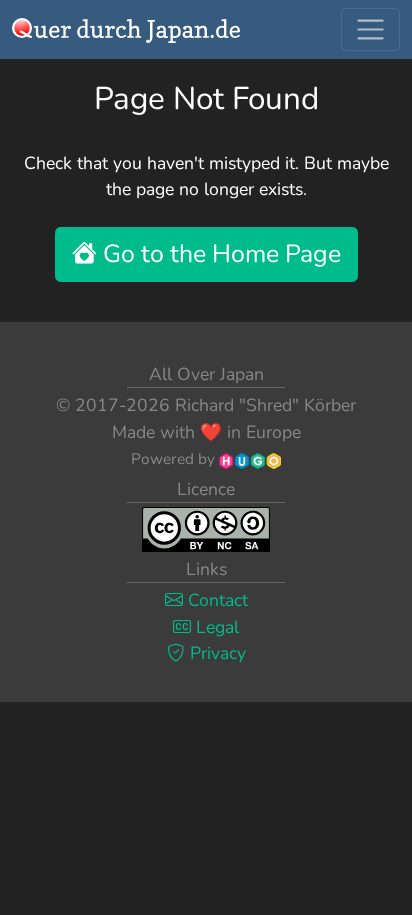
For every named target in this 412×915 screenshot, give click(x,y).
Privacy (215, 653)
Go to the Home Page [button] (219, 254)
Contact (215, 600)
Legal (215, 627)
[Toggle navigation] (370, 29)
